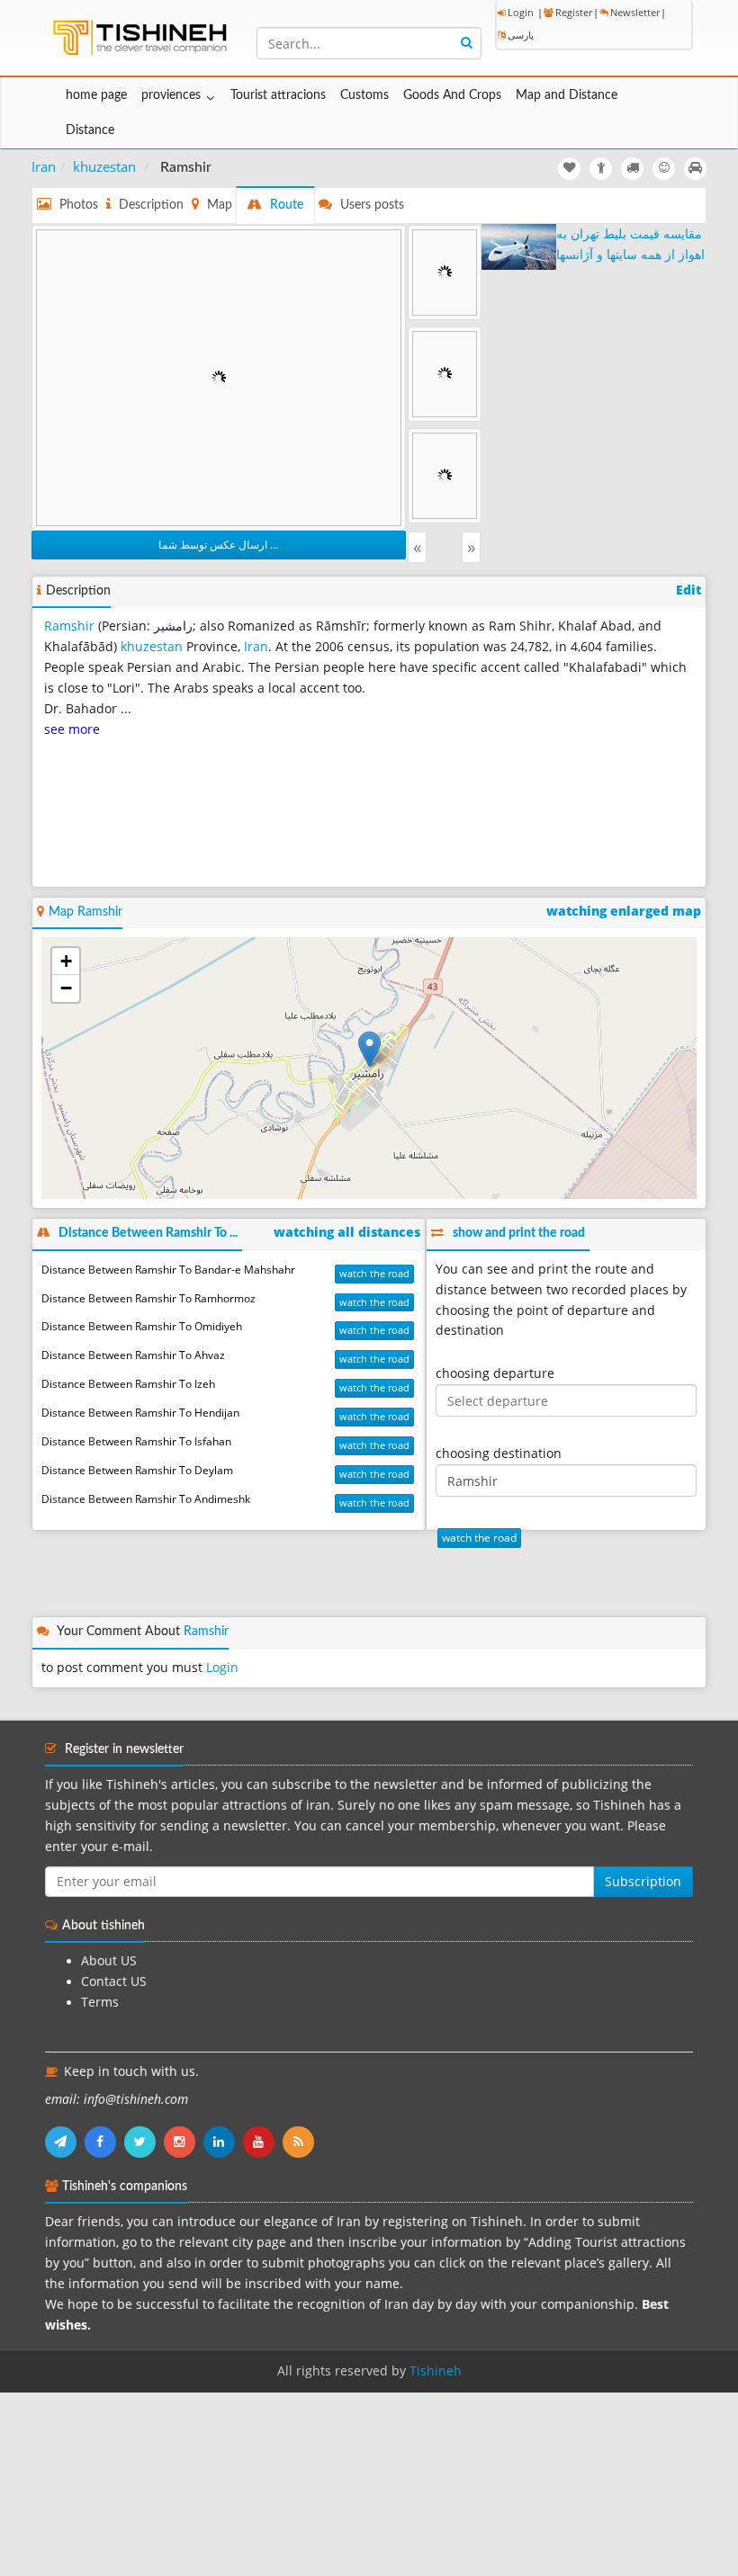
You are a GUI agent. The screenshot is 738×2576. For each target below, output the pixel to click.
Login (521, 12)
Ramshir (69, 626)
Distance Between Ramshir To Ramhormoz (148, 1298)
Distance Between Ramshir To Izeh (128, 1384)
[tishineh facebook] (104, 2142)
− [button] (66, 988)
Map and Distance (567, 95)
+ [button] (66, 961)
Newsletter (635, 12)
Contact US (114, 1981)
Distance (90, 130)
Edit (688, 590)
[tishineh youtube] (263, 2142)
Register (574, 12)
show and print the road (519, 1233)
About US (109, 1961)
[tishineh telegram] (65, 2142)
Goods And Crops (452, 95)
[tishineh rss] (301, 2142)
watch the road (374, 1273)
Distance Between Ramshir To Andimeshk (146, 1499)
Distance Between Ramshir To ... (148, 1233)
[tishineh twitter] (144, 2142)
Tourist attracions (278, 95)
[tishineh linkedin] (223, 2142)
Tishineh (436, 2371)
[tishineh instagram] (184, 2142)
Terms (100, 2002)
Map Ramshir (85, 912)
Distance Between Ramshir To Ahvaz (133, 1355)
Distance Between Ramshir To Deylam (137, 1470)
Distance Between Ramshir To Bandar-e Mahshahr (168, 1270)
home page (96, 95)
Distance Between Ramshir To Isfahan (136, 1441)
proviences (171, 95)
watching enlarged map (624, 911)
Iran (44, 166)
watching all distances (347, 1232)
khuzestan (104, 166)
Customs (364, 95)
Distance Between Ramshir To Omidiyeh (142, 1326)
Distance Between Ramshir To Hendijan (140, 1413)
